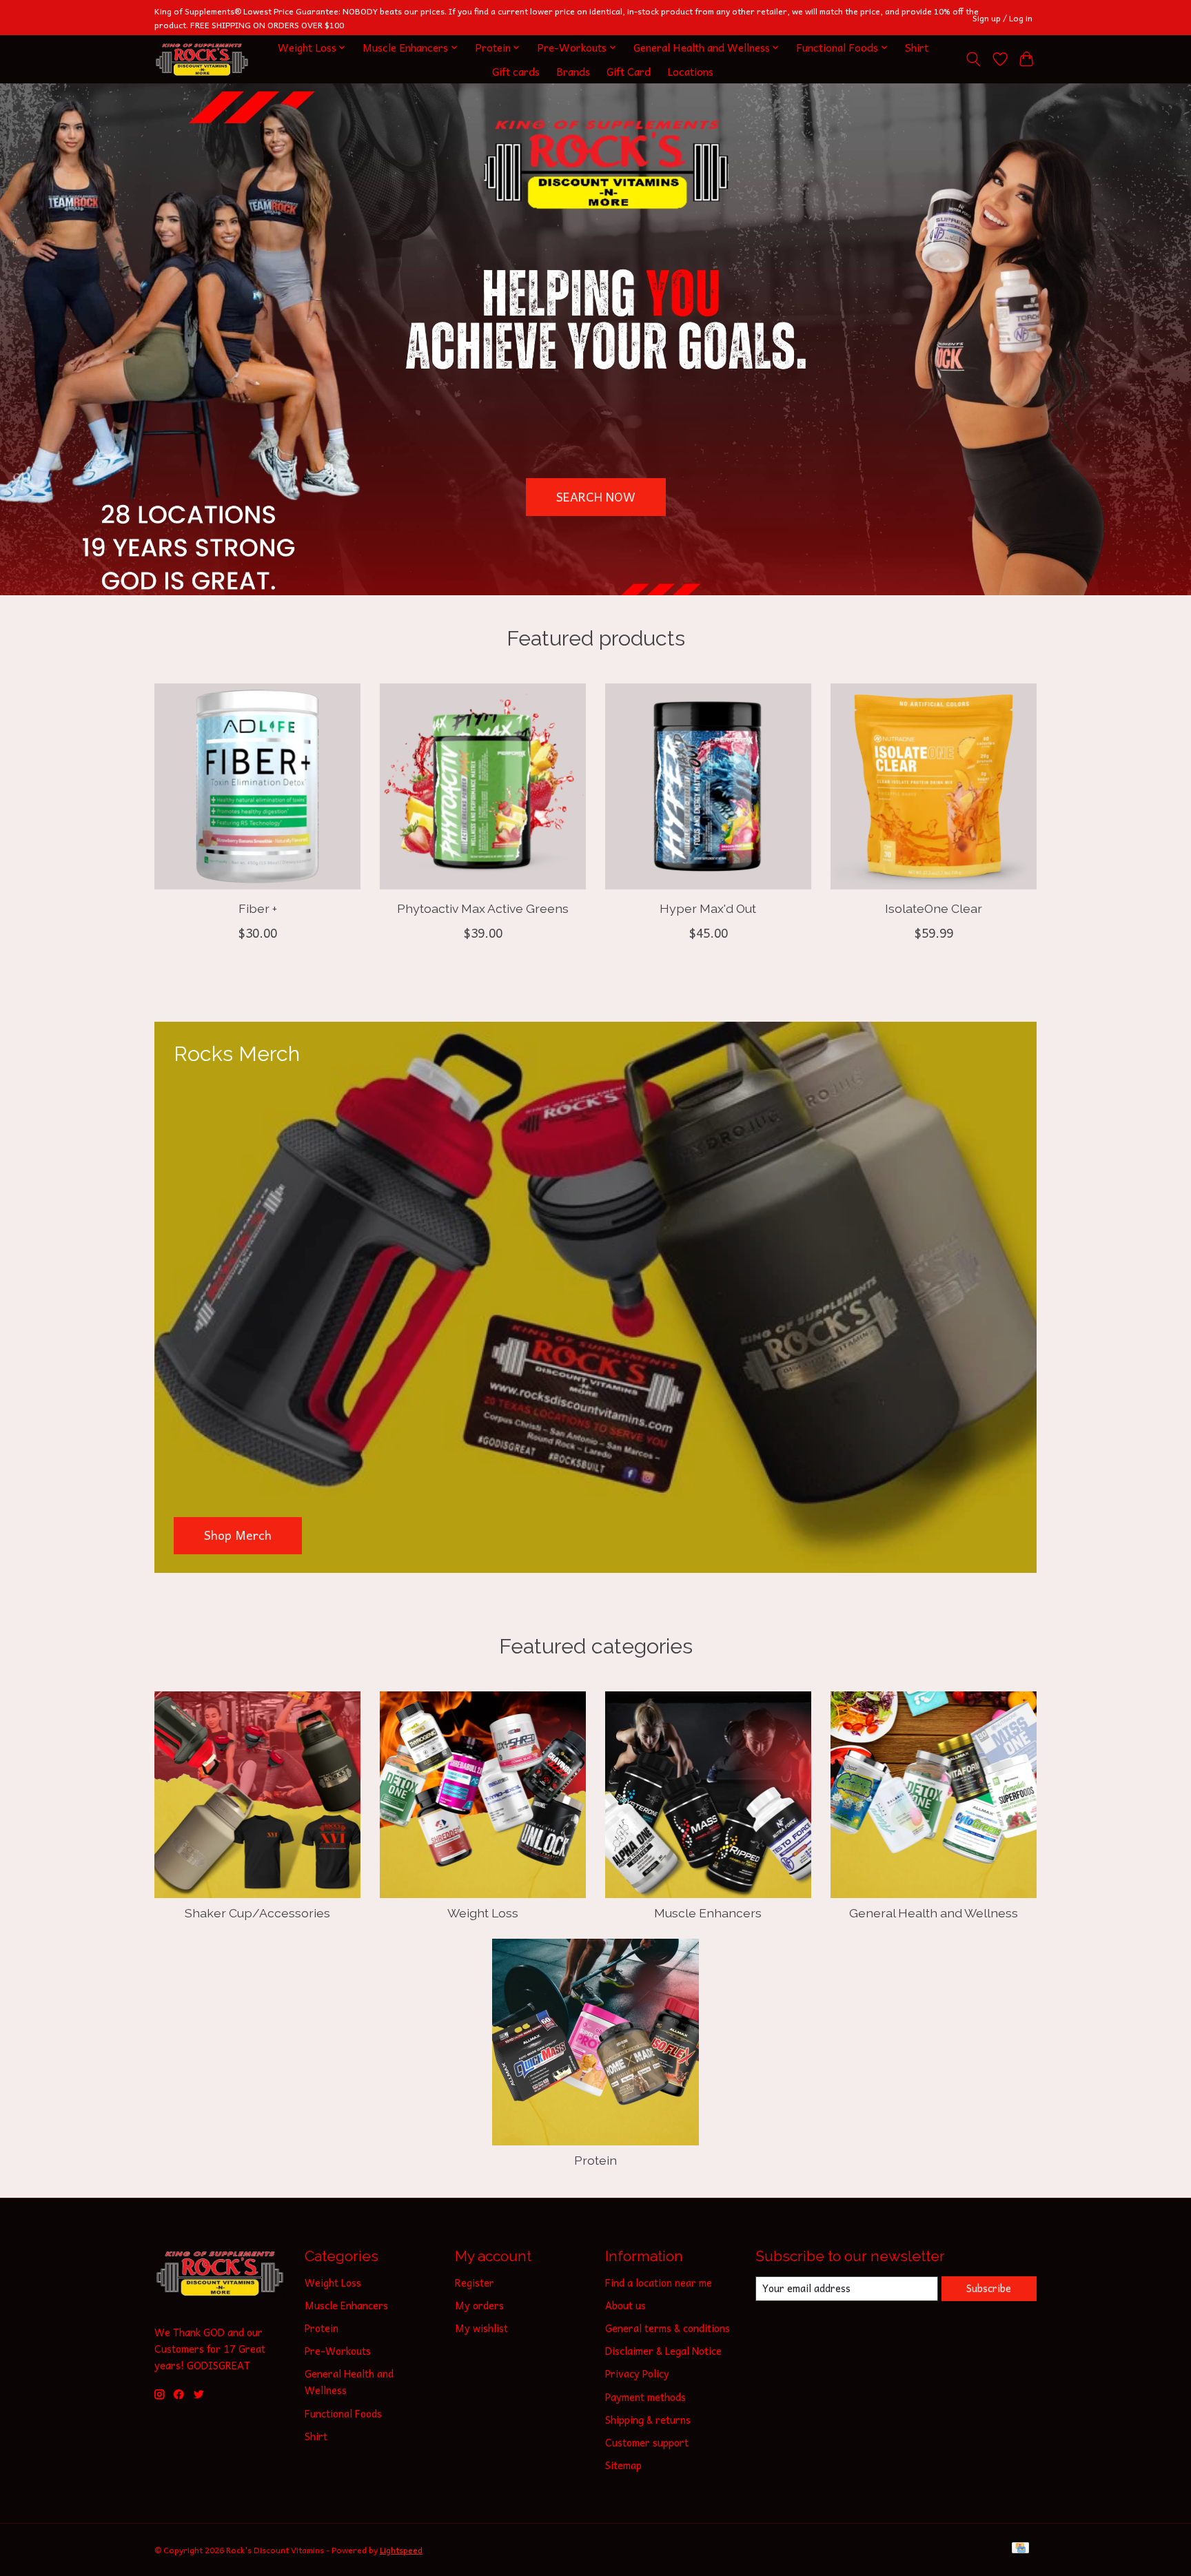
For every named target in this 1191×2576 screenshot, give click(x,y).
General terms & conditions (668, 2328)
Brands (573, 71)
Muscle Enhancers (708, 1913)
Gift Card (629, 71)
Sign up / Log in (1002, 18)
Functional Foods (343, 2413)
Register (475, 2283)
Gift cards (516, 71)
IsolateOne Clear (934, 908)
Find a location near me (659, 2283)
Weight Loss (483, 1913)
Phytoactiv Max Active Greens (483, 908)
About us (625, 2305)
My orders (479, 2305)
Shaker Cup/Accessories (257, 1913)
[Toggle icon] (974, 59)
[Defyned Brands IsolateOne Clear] (934, 786)
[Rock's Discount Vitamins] (202, 60)
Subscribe (989, 2288)
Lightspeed (401, 2550)
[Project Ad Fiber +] (257, 786)
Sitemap (623, 2465)
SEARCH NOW (596, 497)
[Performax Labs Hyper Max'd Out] (708, 786)
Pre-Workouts (338, 2351)
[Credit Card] (1020, 2549)
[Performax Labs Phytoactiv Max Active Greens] (483, 786)
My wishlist (481, 2328)
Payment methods (645, 2397)
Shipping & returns (648, 2420)
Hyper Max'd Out (708, 908)
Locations (690, 71)
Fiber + (258, 908)
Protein (595, 2160)
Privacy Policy (637, 2373)
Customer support (647, 2442)
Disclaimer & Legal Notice (663, 2351)
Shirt (917, 47)
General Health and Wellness (934, 1913)
